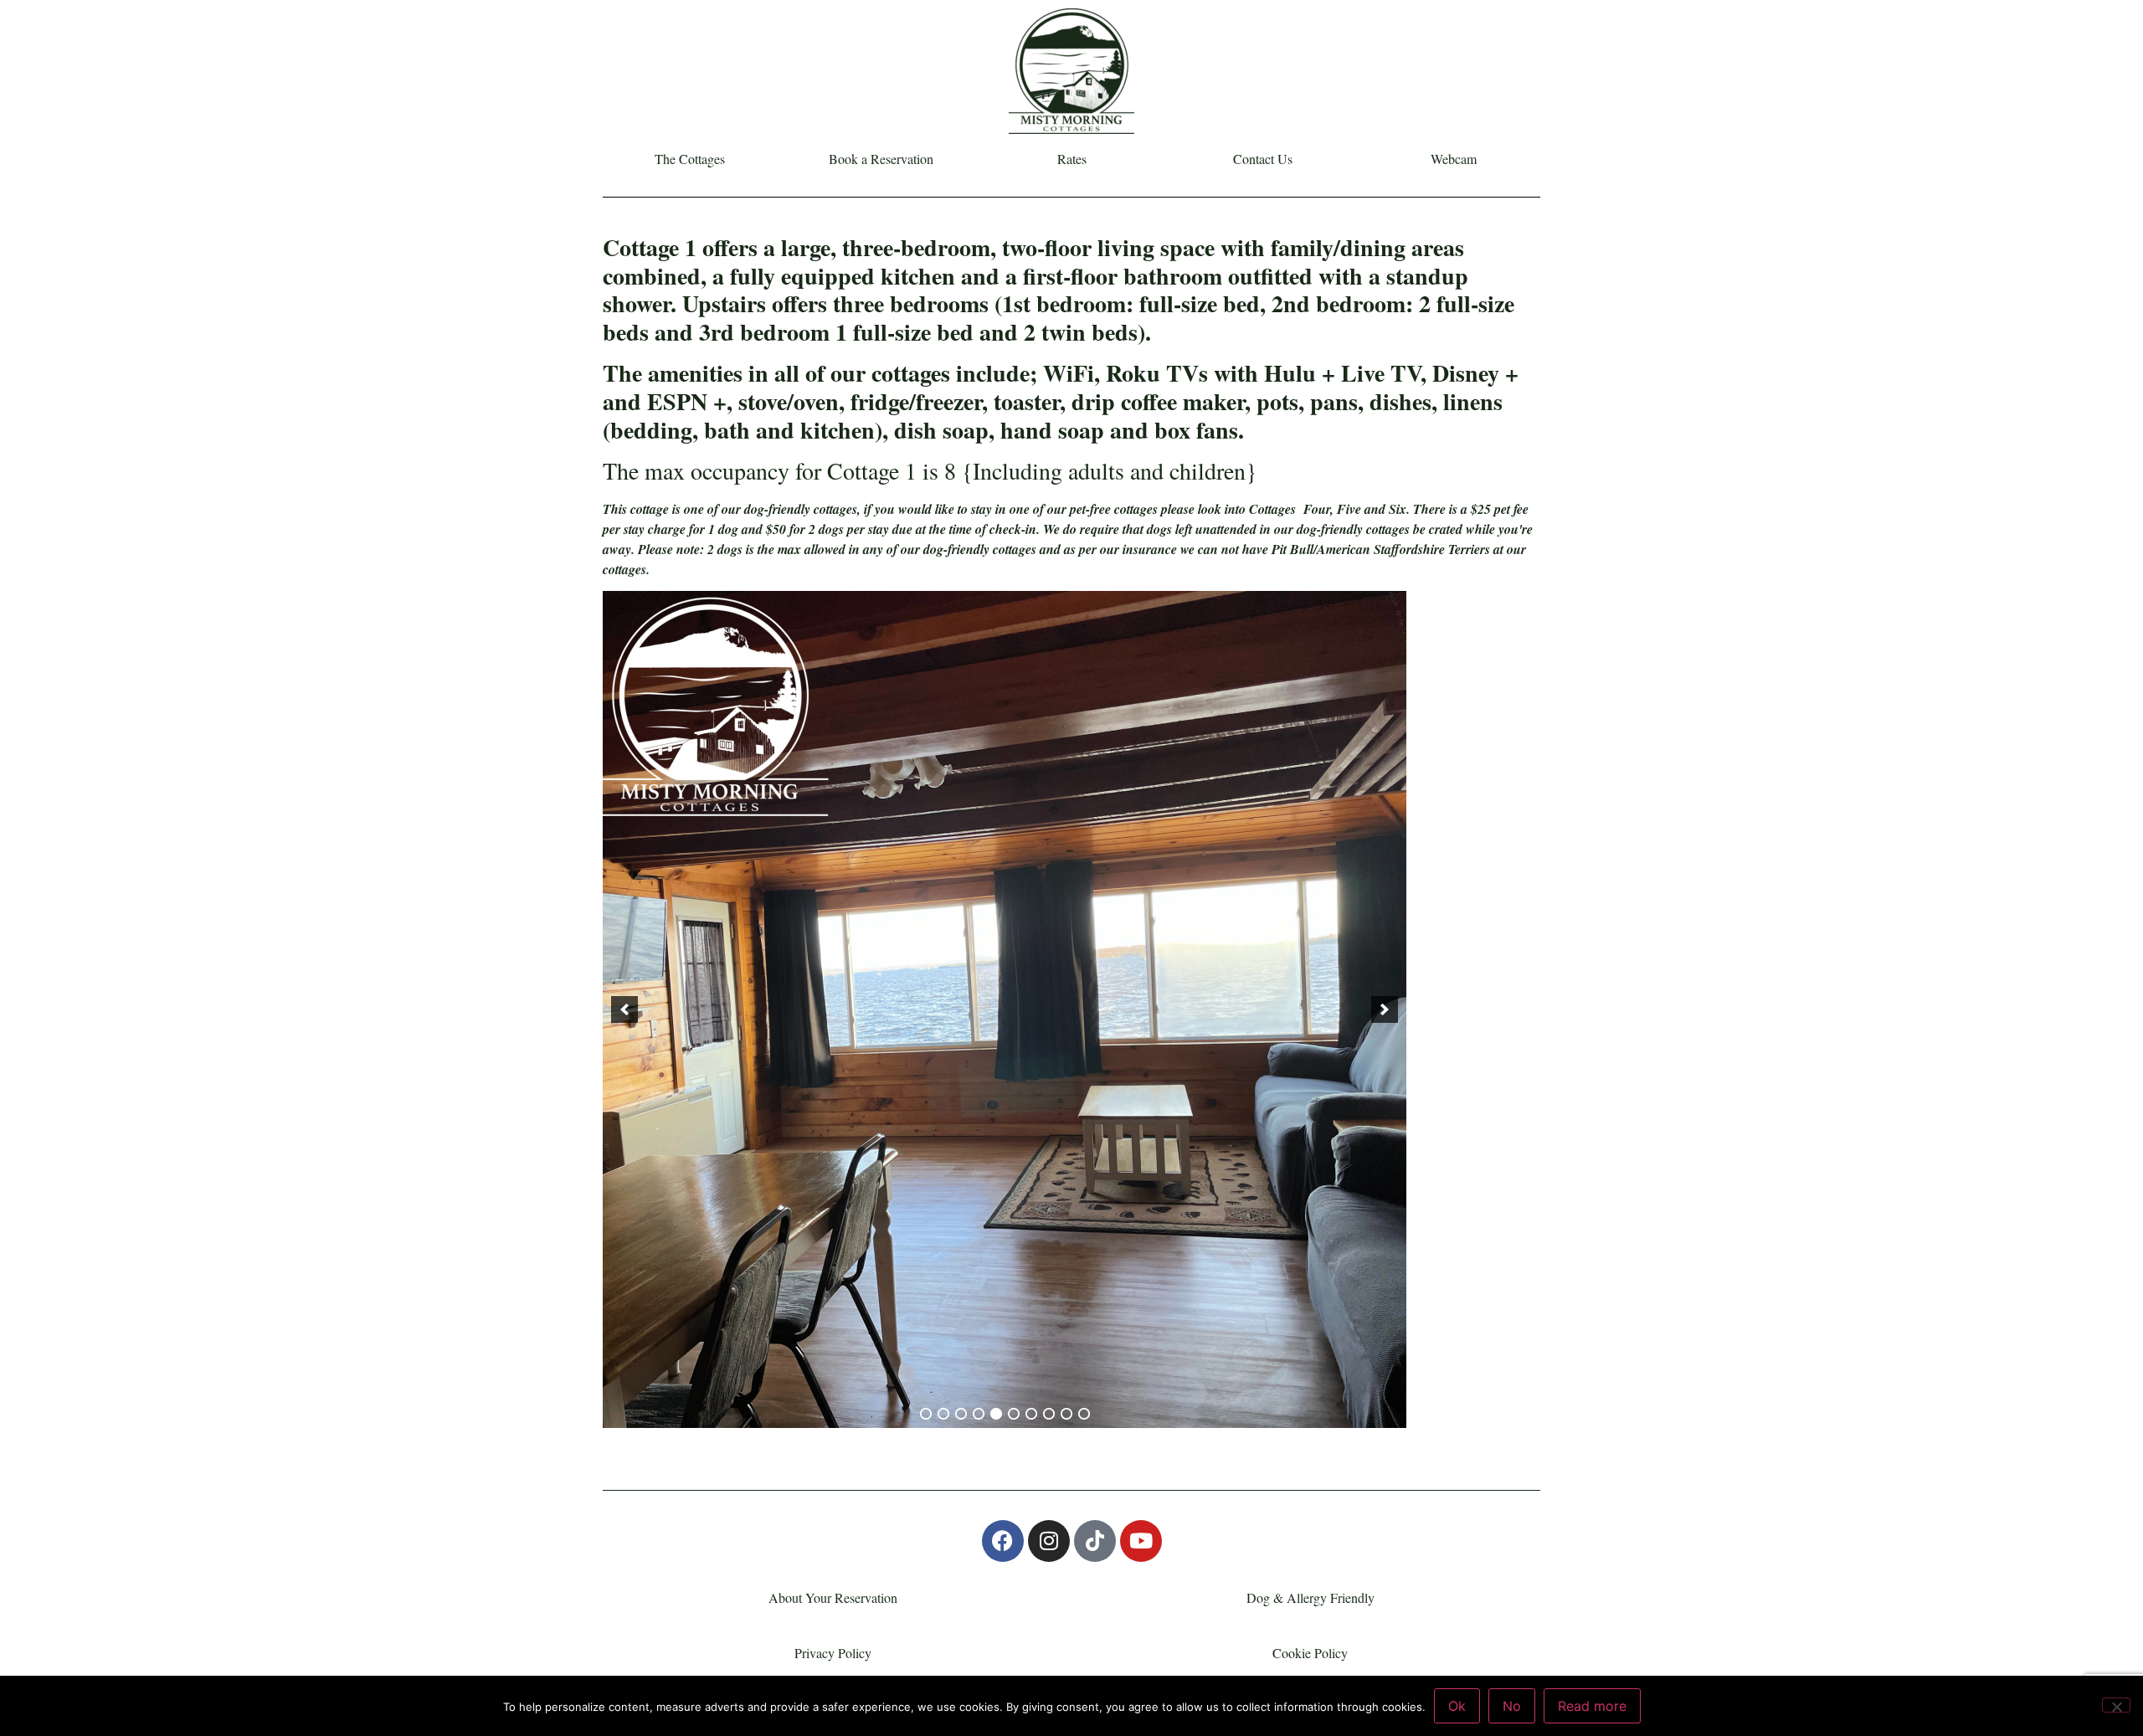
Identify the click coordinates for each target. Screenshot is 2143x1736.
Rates (1072, 159)
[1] (926, 1414)
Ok (1457, 1706)
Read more (1592, 1706)
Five (1349, 509)
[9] (1066, 1414)
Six (1398, 509)
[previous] (624, 1009)
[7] (1031, 1414)
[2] (943, 1414)
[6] (1014, 1414)
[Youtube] (1141, 1541)
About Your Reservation (833, 1597)
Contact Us (1263, 159)
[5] (996, 1414)
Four (1317, 509)
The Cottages (690, 159)
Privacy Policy (833, 1653)
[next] (1385, 1009)
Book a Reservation (881, 159)
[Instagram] (1049, 1541)
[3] (961, 1414)
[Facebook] (1003, 1541)
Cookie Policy (1310, 1653)
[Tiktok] (1095, 1541)
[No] (2116, 1705)
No (1512, 1706)
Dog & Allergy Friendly (1310, 1597)
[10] (1084, 1414)
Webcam (1454, 159)
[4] (979, 1414)
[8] (1049, 1414)
